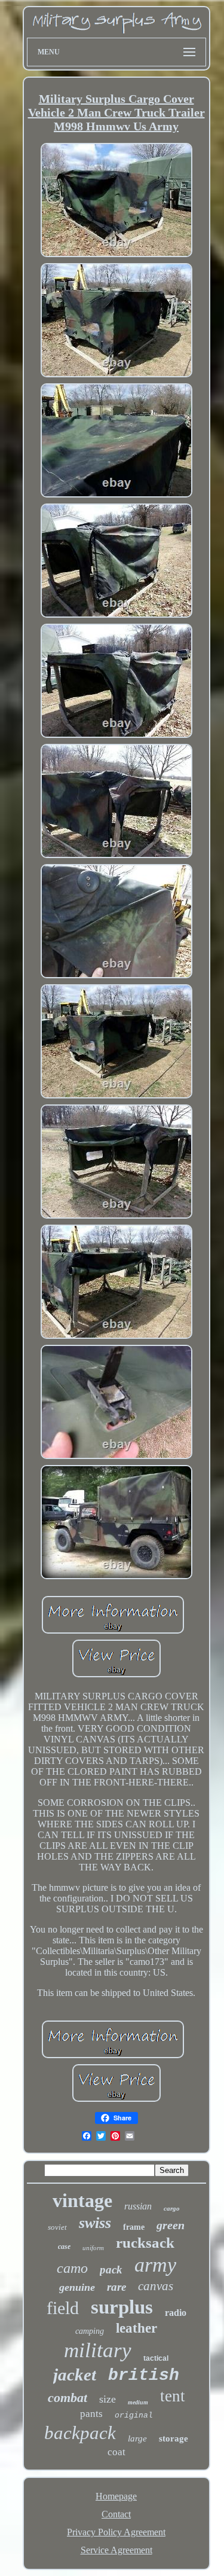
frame (134, 2227)
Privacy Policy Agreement (116, 2532)
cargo (172, 2208)
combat (67, 2398)
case (64, 2247)
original (134, 2415)
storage (174, 2438)
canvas (156, 2286)
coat (116, 2452)
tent (173, 2396)
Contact (116, 2514)
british (144, 2375)
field (63, 2308)
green (171, 2225)
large (137, 2438)
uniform (93, 2248)
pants (91, 2414)
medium (138, 2402)
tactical (156, 2358)
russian (138, 2206)
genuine (77, 2287)
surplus (122, 2307)
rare (116, 2287)
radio (176, 2313)
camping (90, 2331)
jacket (75, 2374)
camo (72, 2268)
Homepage (116, 2496)
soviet (57, 2227)
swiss (95, 2223)
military (98, 2350)
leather (136, 2328)
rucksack (145, 2243)
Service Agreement (116, 2550)
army (155, 2265)
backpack (80, 2433)
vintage (82, 2200)
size (108, 2399)
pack (111, 2270)
